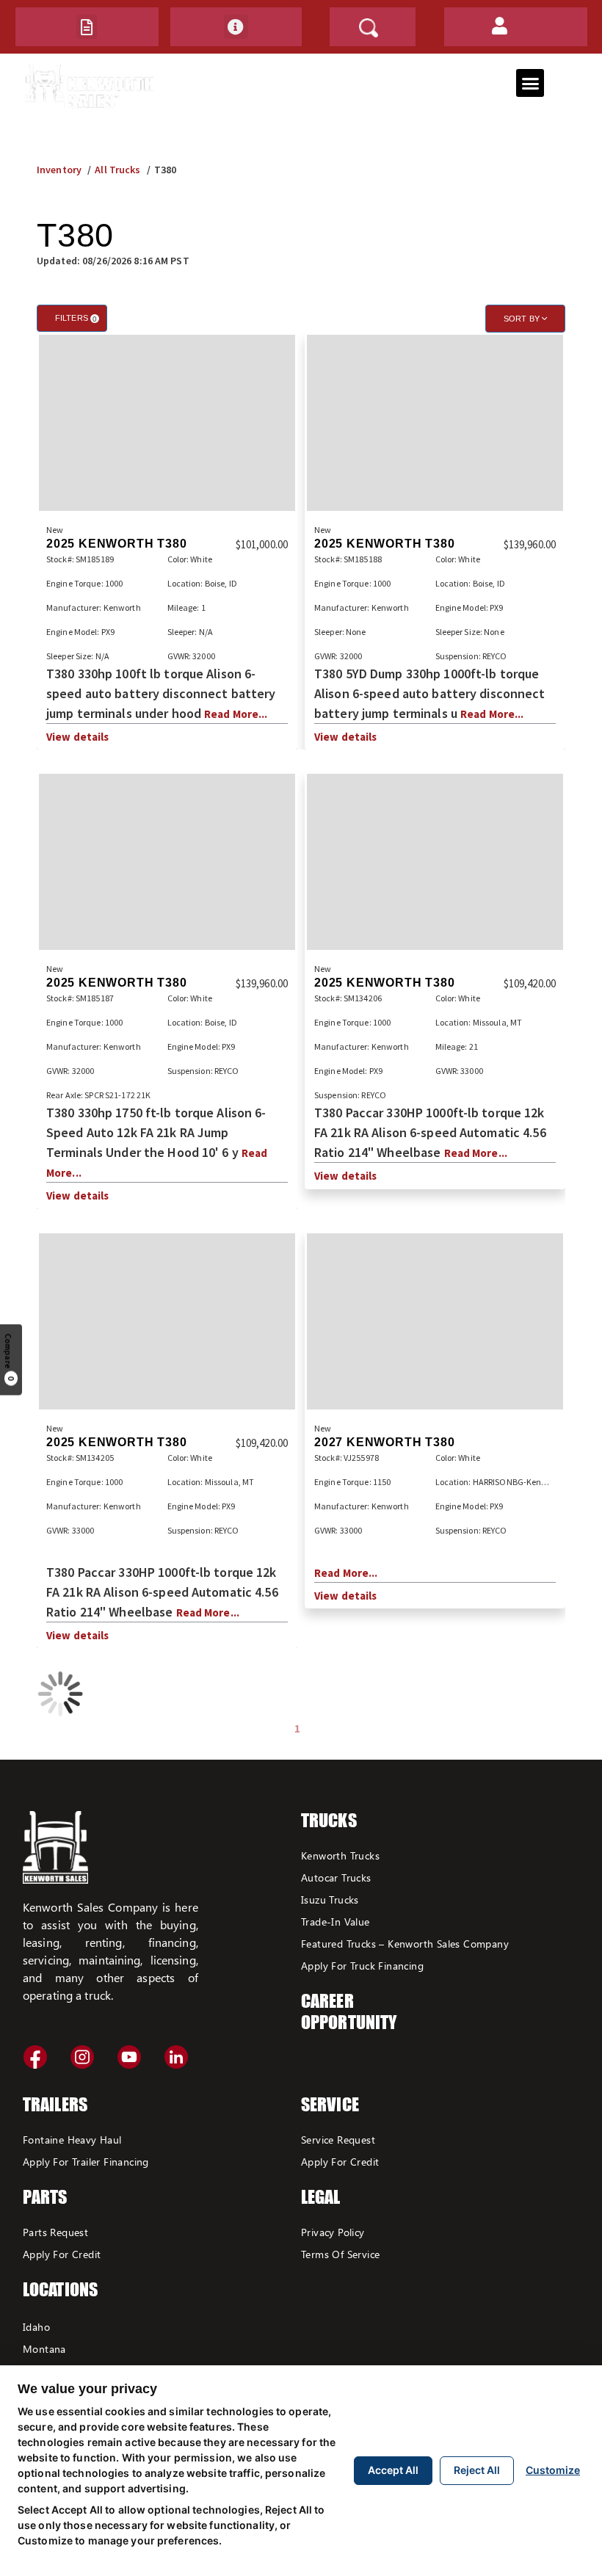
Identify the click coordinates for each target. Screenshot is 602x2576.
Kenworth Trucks (340, 1855)
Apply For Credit (62, 2254)
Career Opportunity (349, 2011)
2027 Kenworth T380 (384, 1442)
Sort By (523, 319)
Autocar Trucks (336, 1877)
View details (77, 737)
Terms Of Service (340, 2254)
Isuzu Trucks (330, 1900)
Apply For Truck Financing (362, 1966)
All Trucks (117, 170)
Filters (76, 318)
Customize (553, 2470)
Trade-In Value (336, 1922)
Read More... (236, 714)
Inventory (59, 170)
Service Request (338, 2140)
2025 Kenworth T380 (116, 544)
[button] (87, 27)
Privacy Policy (333, 2232)
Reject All (477, 2470)
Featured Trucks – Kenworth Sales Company (405, 1944)
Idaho (36, 2327)
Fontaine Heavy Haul (72, 2140)
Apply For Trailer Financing (86, 2162)
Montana (44, 2349)
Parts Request (55, 2232)
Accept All (393, 2470)
